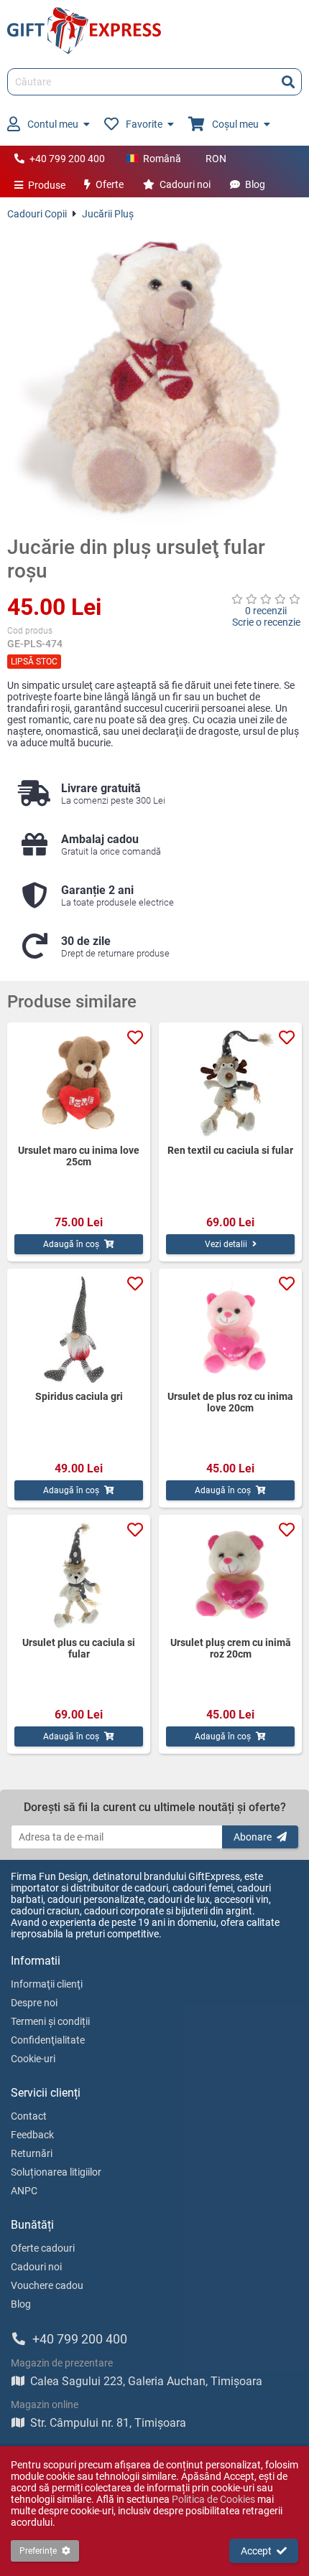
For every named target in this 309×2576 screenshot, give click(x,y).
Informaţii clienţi (47, 1984)
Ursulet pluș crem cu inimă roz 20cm (231, 1648)
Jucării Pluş (108, 214)
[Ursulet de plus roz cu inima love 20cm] (230, 1330)
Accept (256, 2551)
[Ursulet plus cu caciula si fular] (79, 1576)
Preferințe (38, 2551)
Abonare (253, 1837)
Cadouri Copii (37, 214)
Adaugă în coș (71, 1244)
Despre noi (34, 2003)
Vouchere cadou (47, 2285)
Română (162, 159)
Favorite (144, 124)
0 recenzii (266, 611)
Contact (29, 2116)
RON (216, 159)
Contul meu (53, 124)
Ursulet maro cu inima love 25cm (79, 1156)
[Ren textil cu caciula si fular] (230, 1083)
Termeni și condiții (50, 2021)
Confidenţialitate (48, 2040)
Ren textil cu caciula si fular (230, 1150)
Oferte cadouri (43, 2248)
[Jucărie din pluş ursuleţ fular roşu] (154, 377)
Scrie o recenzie (266, 622)
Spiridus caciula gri (79, 1396)
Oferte (110, 184)
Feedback (32, 2135)
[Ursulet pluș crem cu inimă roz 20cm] (230, 1576)
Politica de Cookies (213, 2499)
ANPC (24, 2191)
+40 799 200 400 (67, 159)
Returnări (32, 2153)
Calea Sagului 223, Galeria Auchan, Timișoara (146, 2381)
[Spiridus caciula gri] (79, 1330)
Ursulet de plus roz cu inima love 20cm (230, 1402)
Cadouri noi (185, 184)
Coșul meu (235, 124)
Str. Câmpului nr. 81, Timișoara (108, 2423)
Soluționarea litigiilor (56, 2172)
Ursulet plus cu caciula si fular (79, 1648)
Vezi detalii (226, 1244)
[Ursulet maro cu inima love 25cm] (79, 1083)
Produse (47, 185)
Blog (255, 184)
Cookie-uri (33, 2059)
